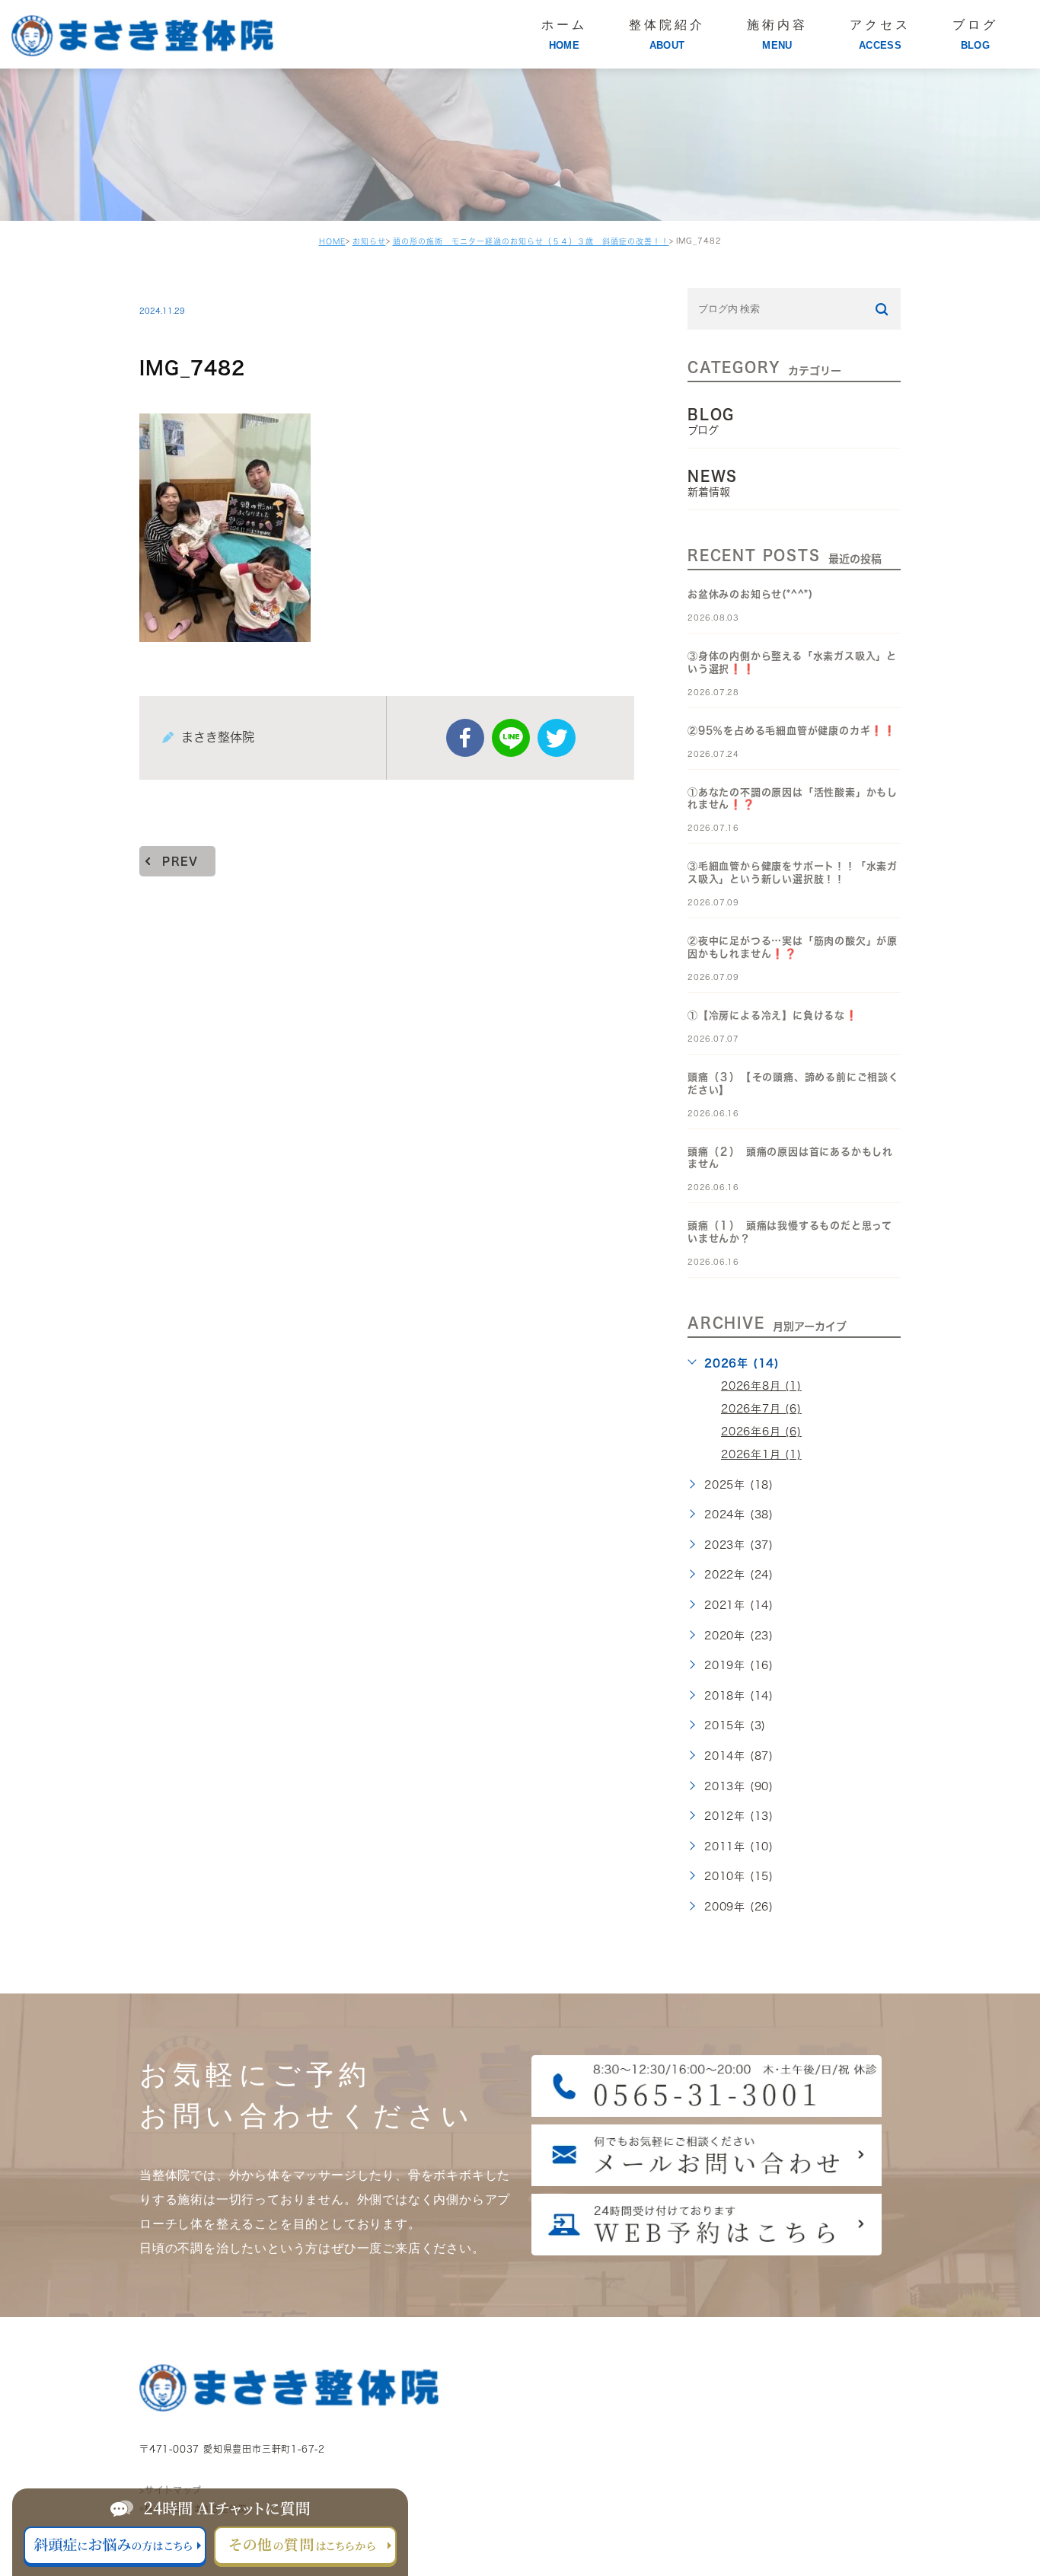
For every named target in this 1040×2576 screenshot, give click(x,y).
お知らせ (369, 241)
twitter (557, 738)
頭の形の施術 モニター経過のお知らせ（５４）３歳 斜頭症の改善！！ (531, 241)
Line (511, 738)
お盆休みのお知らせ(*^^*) (750, 594)
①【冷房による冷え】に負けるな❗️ (773, 1015)
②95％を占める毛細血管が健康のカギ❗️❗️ (792, 731)
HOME (332, 241)
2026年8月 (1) (761, 1386)
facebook (465, 738)
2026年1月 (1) (761, 1454)
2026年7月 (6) (761, 1409)
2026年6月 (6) (761, 1432)
